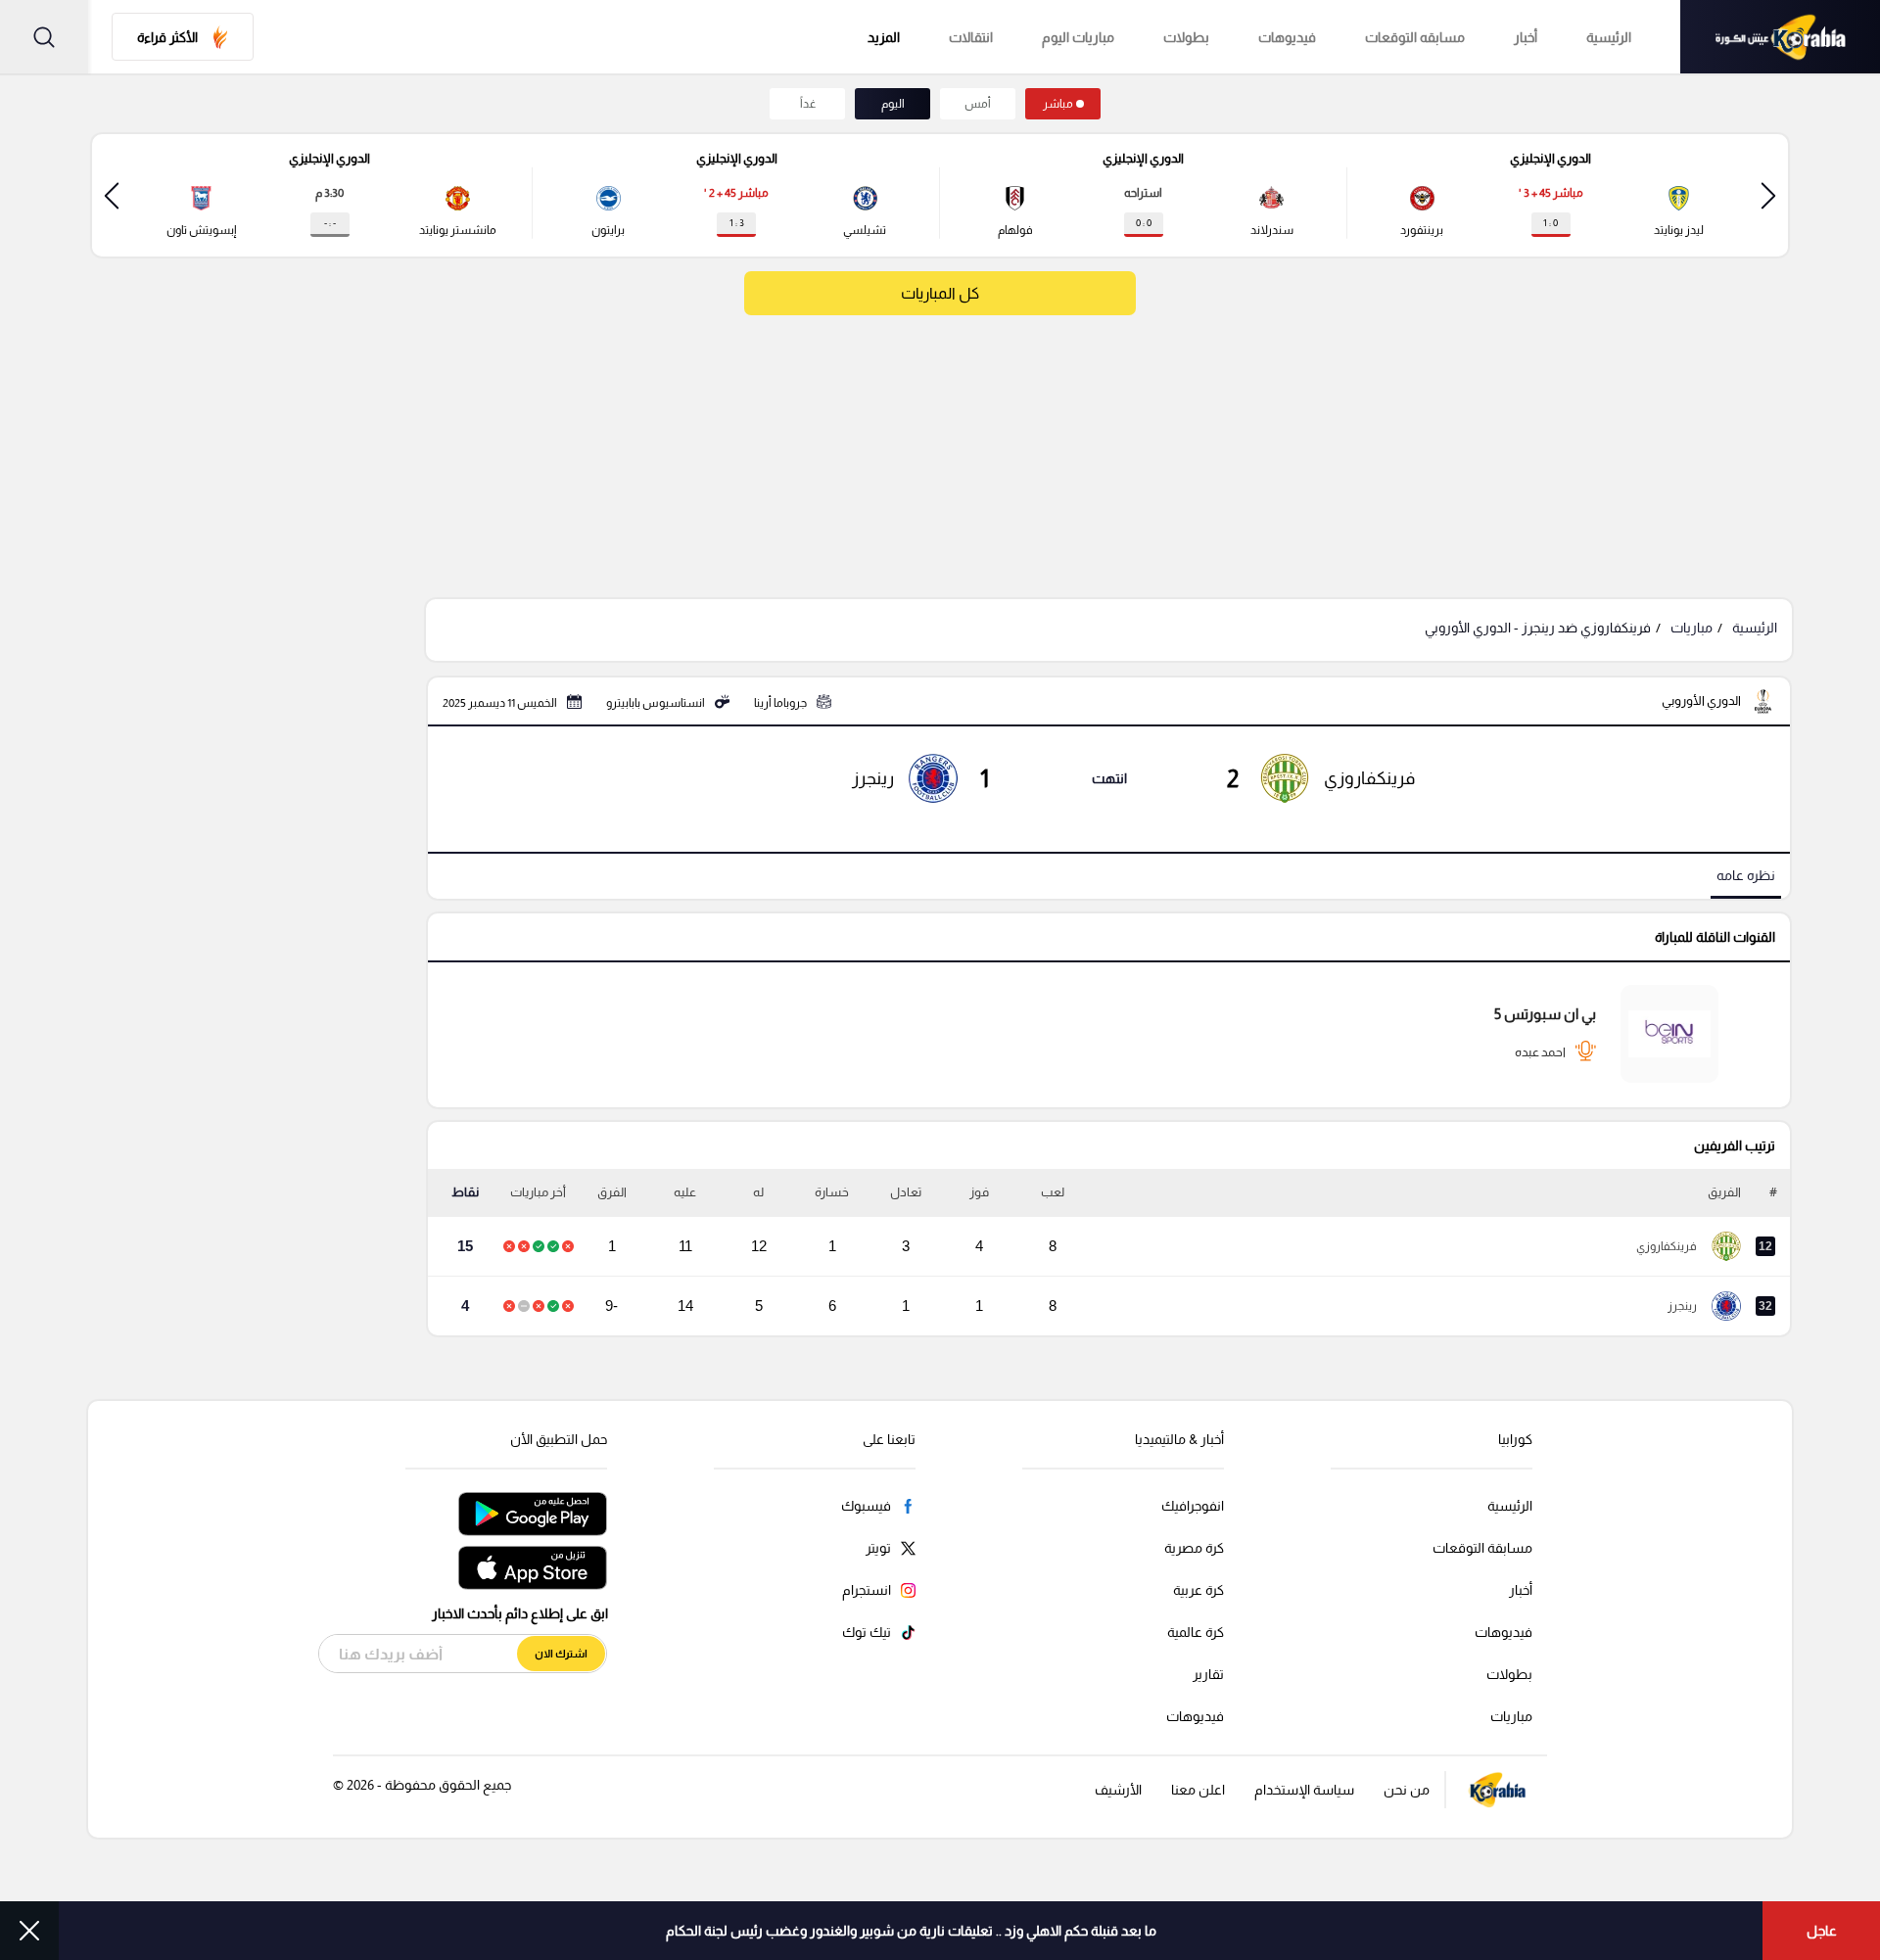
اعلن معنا (1198, 1790)
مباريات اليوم (1078, 37)
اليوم (893, 104)
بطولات (1186, 37)
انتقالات (971, 37)
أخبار (1526, 37)
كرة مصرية (1194, 1548)
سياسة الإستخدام (1304, 1790)
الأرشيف (1118, 1790)
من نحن (1407, 1790)
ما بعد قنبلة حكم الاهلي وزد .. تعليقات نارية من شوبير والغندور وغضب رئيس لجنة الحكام (911, 1931)
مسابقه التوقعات (1415, 37)
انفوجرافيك (1193, 1506)
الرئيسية (1609, 37)
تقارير (1208, 1674)
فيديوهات (1287, 37)
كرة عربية (1198, 1590)
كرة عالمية (1196, 1632)
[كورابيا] (1780, 37)
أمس (978, 104)
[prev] (1768, 195)
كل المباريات (940, 293)
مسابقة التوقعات (1482, 1548)
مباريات (1692, 628)
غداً (808, 104)
